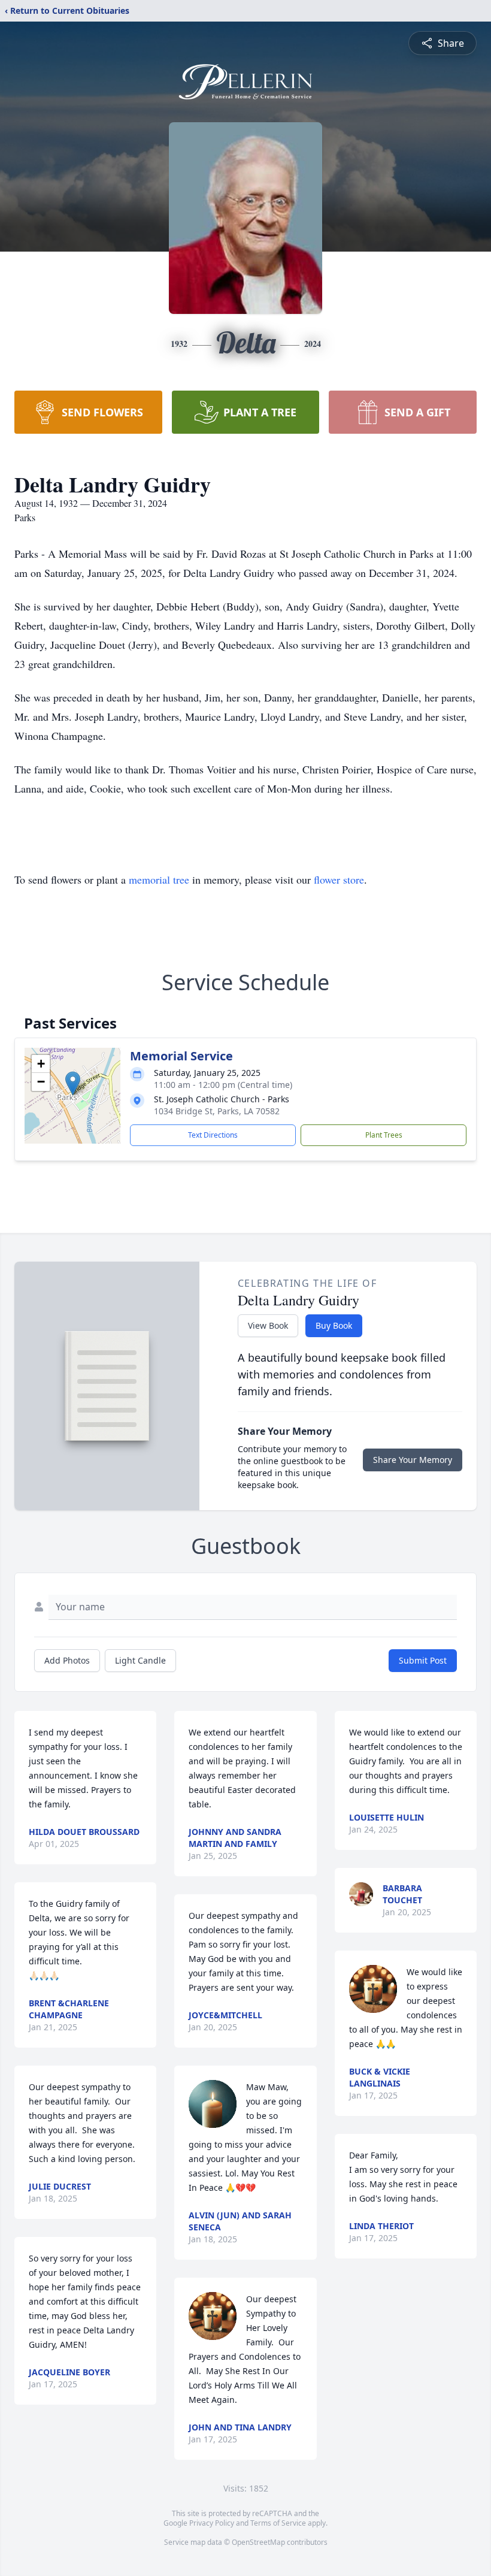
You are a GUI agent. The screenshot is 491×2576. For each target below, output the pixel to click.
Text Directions (213, 1135)
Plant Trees (384, 1135)
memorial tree (159, 879)
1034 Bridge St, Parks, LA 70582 (217, 1111)
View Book (268, 1325)
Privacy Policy (212, 2523)
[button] (73, 1083)
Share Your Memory (413, 1460)
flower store (339, 879)
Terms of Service (278, 2523)
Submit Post (423, 1660)
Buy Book (334, 1325)
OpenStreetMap (258, 2542)
